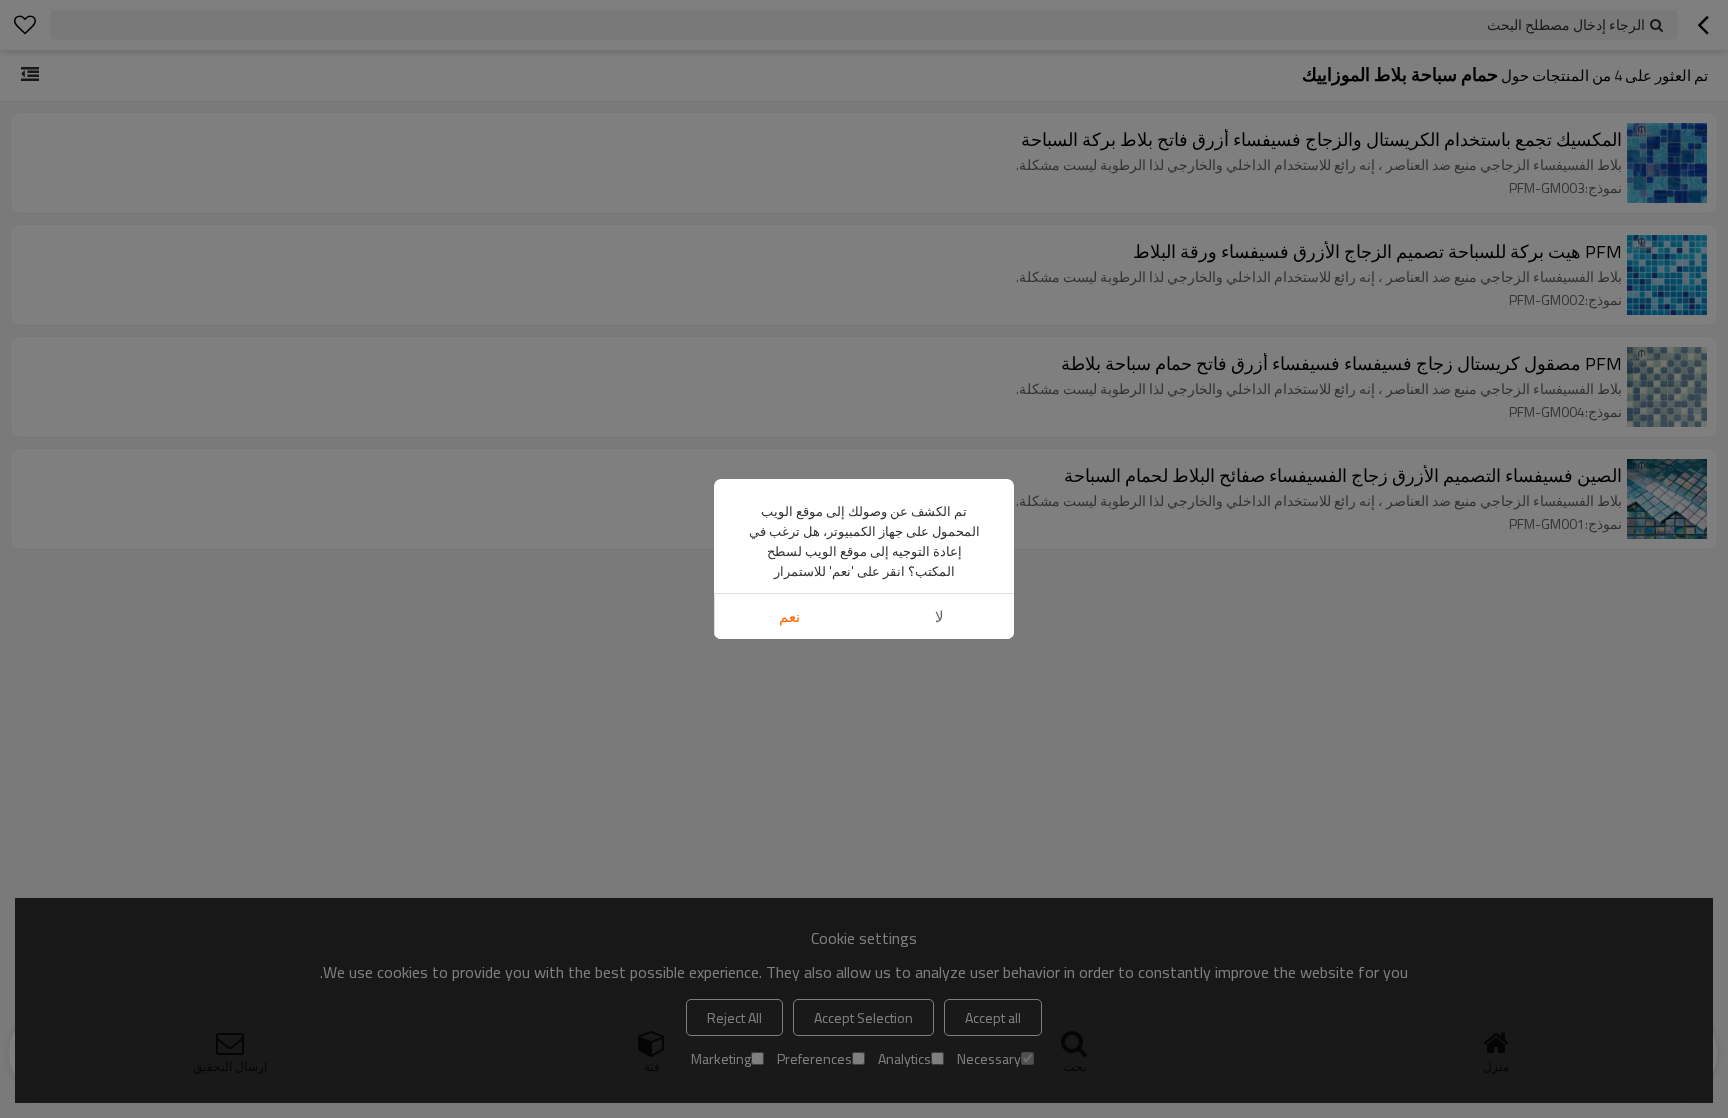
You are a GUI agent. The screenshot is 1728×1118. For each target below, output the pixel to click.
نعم (789, 616)
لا (939, 616)
